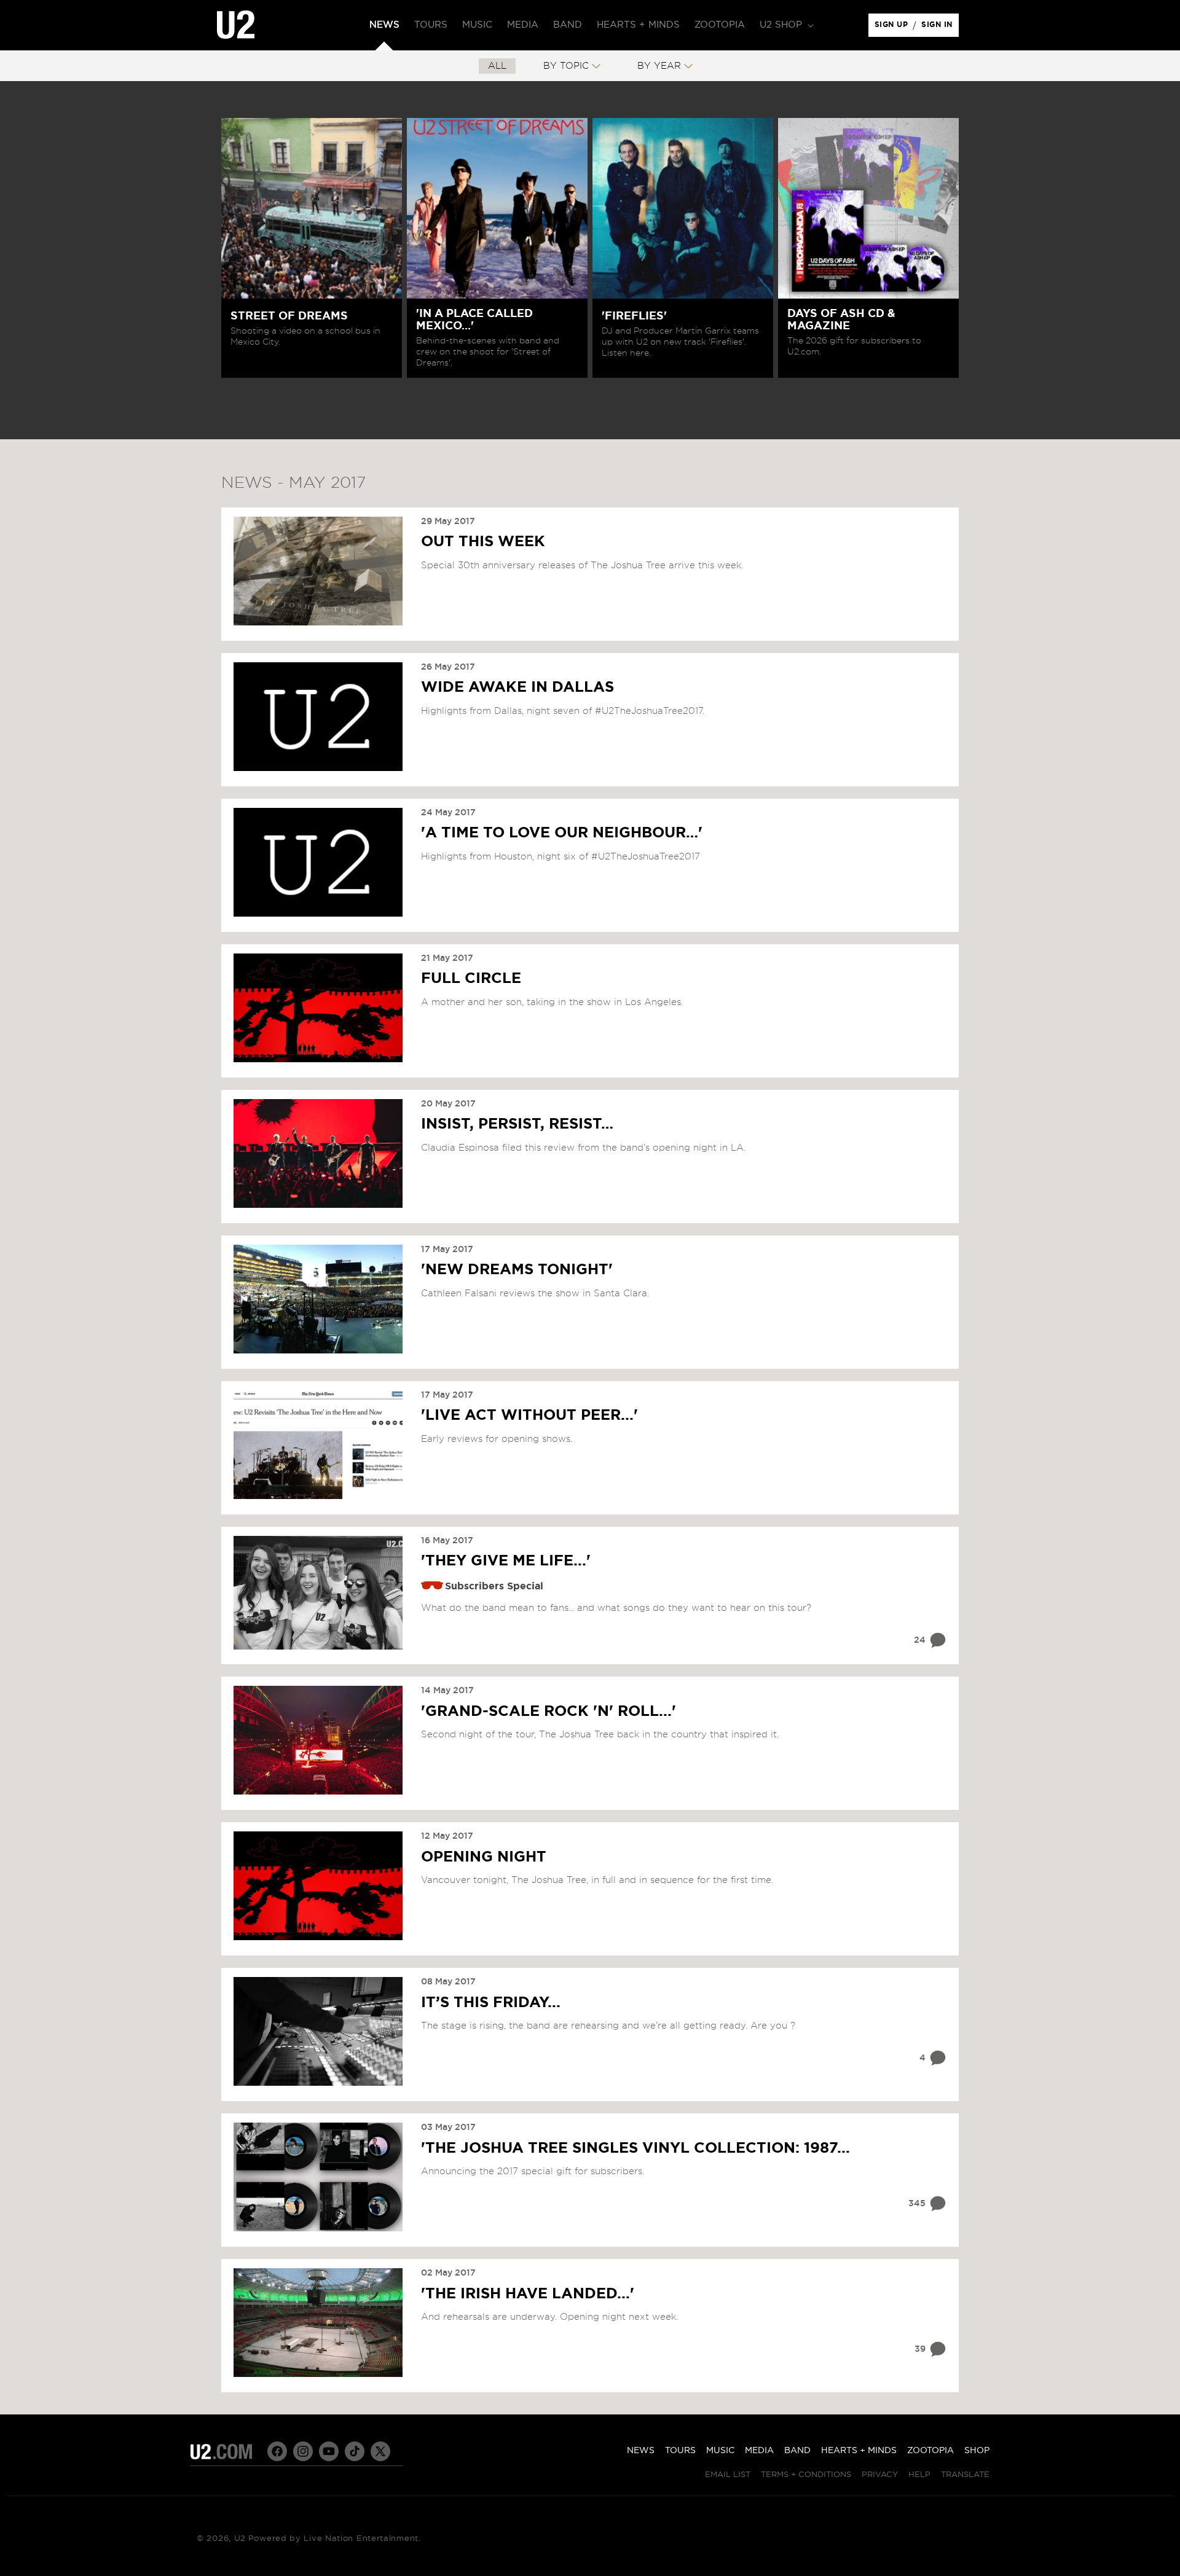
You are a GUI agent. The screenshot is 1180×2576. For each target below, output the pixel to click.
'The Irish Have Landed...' (528, 2294)
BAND (797, 2451)
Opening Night (484, 1857)
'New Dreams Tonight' (517, 1270)
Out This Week (483, 542)
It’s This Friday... (491, 2003)
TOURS (680, 2451)
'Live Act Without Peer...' (529, 1415)
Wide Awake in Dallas (517, 687)
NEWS (641, 2451)
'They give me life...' (506, 1561)
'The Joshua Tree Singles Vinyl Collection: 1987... (635, 2148)
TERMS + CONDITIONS (806, 2475)
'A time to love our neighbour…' (562, 833)
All (497, 66)
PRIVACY (880, 2475)
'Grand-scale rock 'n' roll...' (549, 1712)
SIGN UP (893, 28)
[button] (785, 25)
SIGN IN (940, 28)
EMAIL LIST (728, 2475)
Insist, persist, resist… (517, 1124)
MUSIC (720, 2451)
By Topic (566, 66)
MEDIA (759, 2451)
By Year (659, 66)
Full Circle (471, 979)
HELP (919, 2475)
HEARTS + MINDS (859, 2451)
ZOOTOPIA (930, 2451)
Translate (965, 2475)
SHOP (977, 2451)
